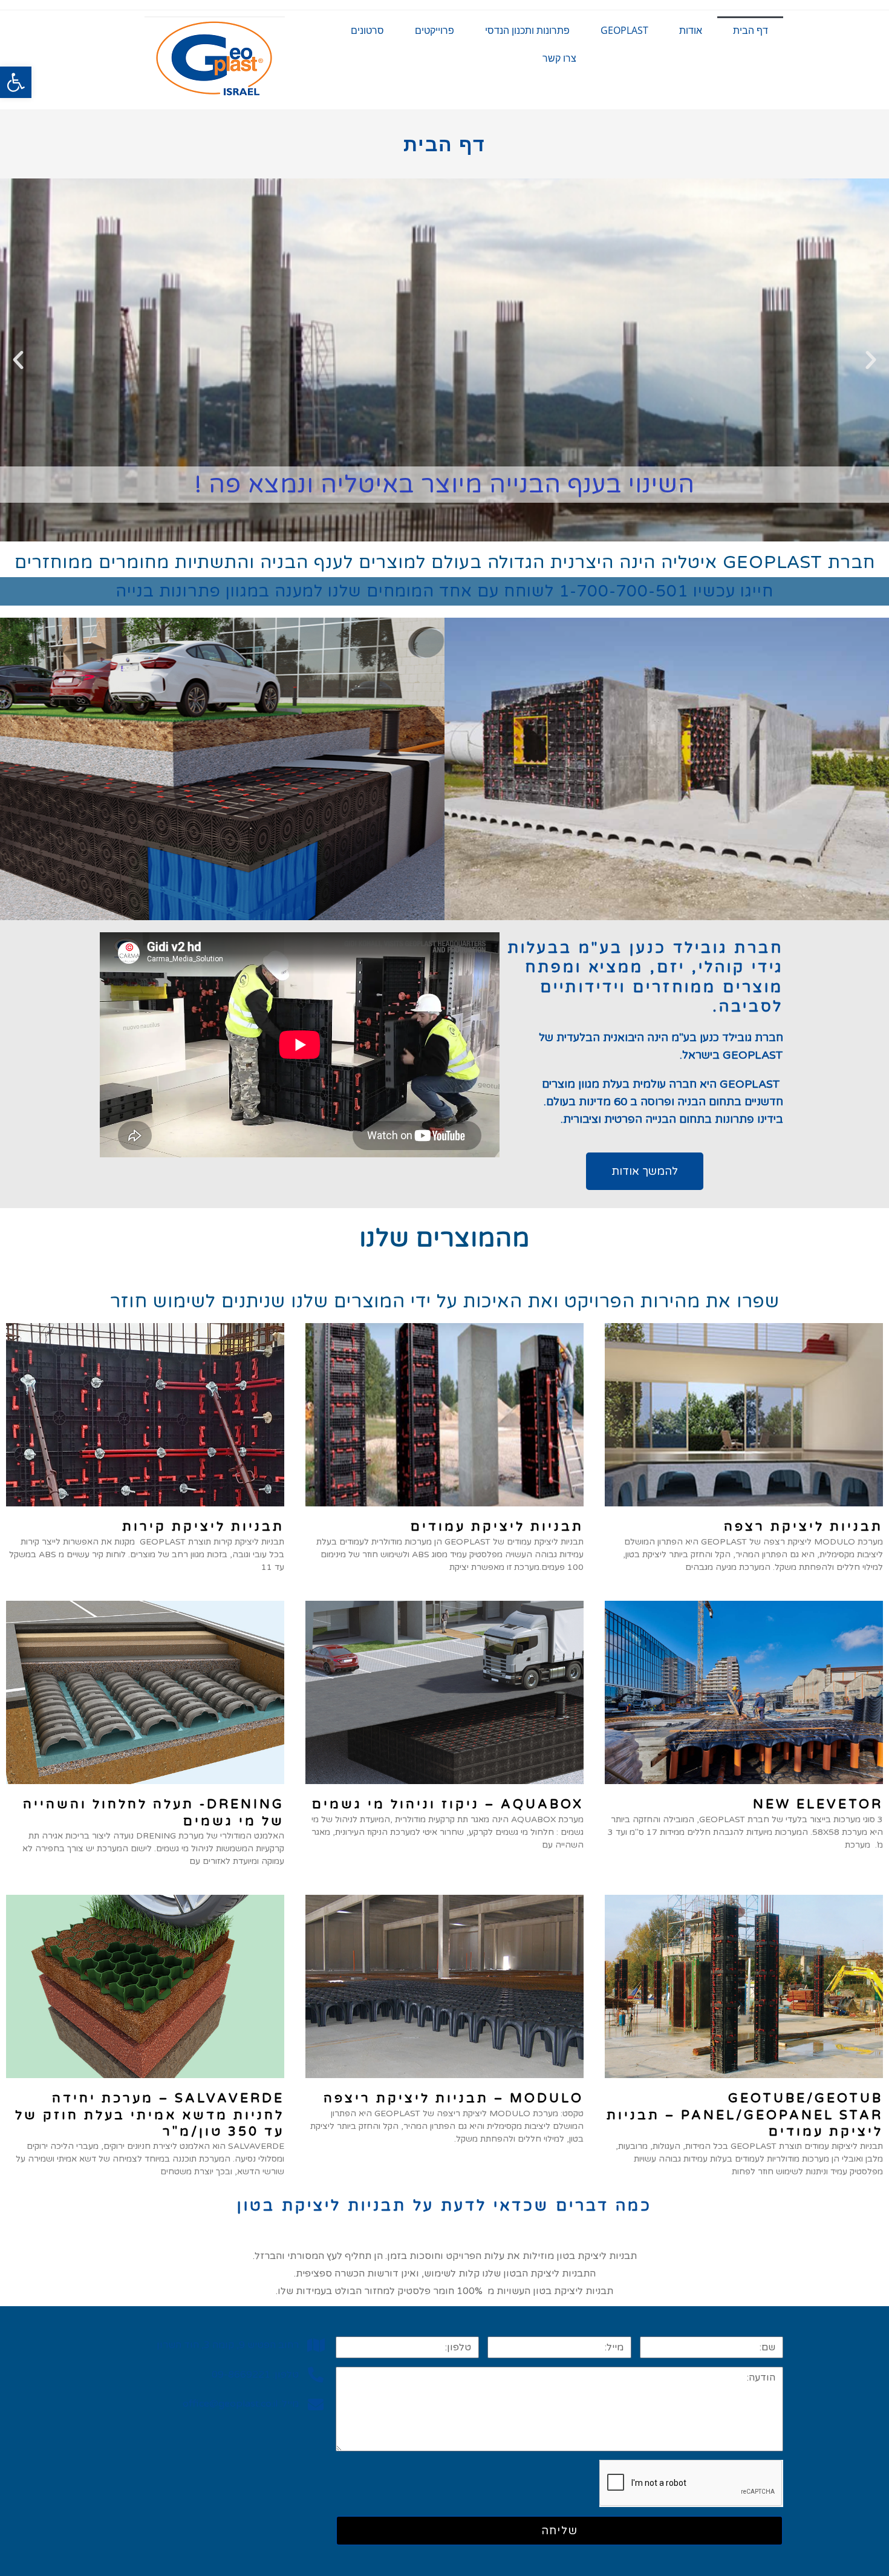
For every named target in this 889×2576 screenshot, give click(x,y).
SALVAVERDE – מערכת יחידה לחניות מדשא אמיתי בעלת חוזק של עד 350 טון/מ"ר (150, 2115)
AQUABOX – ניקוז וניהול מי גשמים (448, 1804)
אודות (691, 30)
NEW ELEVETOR (818, 1804)
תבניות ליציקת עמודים (497, 1527)
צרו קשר (559, 58)
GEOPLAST (624, 30)
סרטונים (367, 30)
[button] (16, 82)
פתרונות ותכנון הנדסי (527, 30)
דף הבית (751, 30)
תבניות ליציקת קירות (203, 1527)
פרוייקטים (435, 30)
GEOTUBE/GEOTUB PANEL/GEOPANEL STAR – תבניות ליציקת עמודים (745, 2115)
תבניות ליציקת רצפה (803, 1527)
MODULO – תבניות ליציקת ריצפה (454, 2098)
